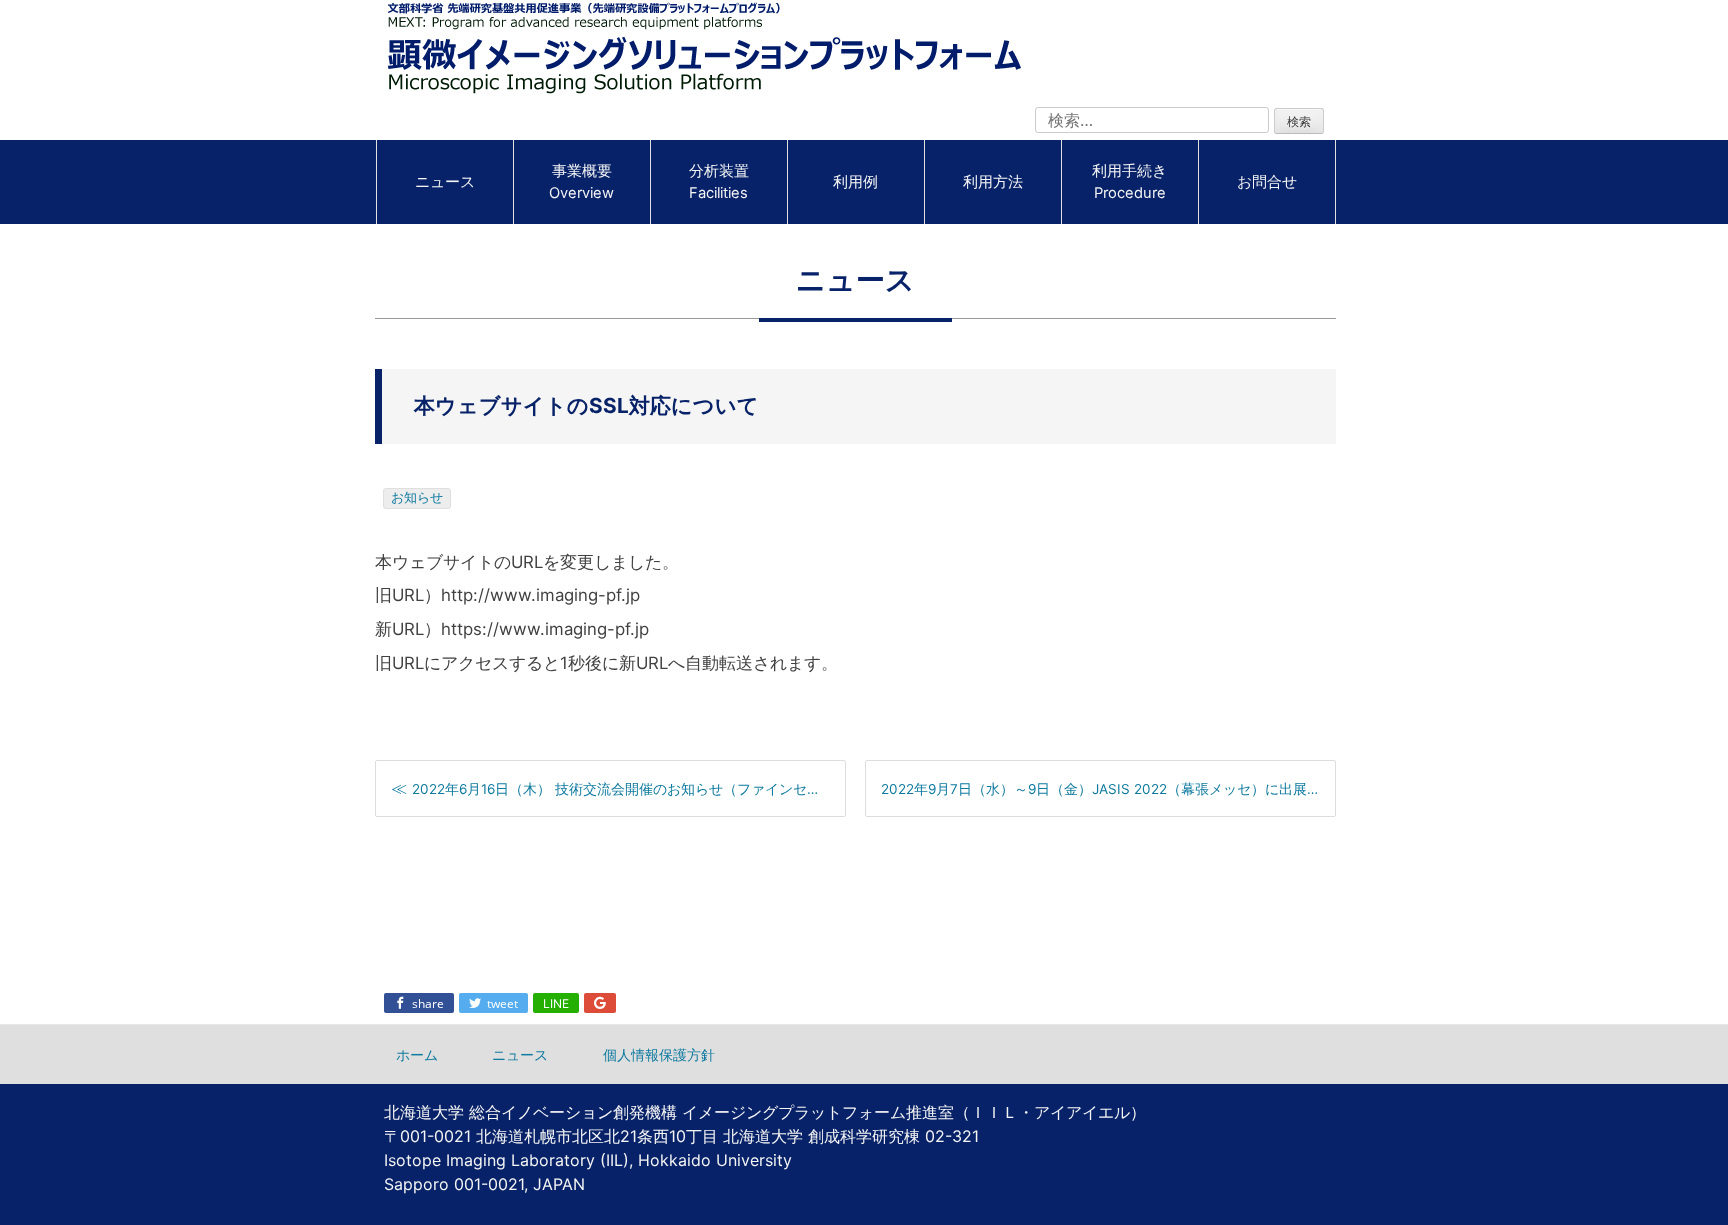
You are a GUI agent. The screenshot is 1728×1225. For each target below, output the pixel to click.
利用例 (855, 182)
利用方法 (993, 182)
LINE (556, 1003)
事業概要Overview (581, 182)
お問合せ (1267, 182)
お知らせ (417, 497)
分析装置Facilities (719, 182)
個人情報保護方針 (659, 1054)
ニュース (445, 182)
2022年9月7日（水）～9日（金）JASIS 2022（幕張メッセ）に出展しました (1108, 789)
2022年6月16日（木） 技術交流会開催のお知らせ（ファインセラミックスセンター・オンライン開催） (628, 789)
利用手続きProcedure (1129, 182)
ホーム (417, 1054)
